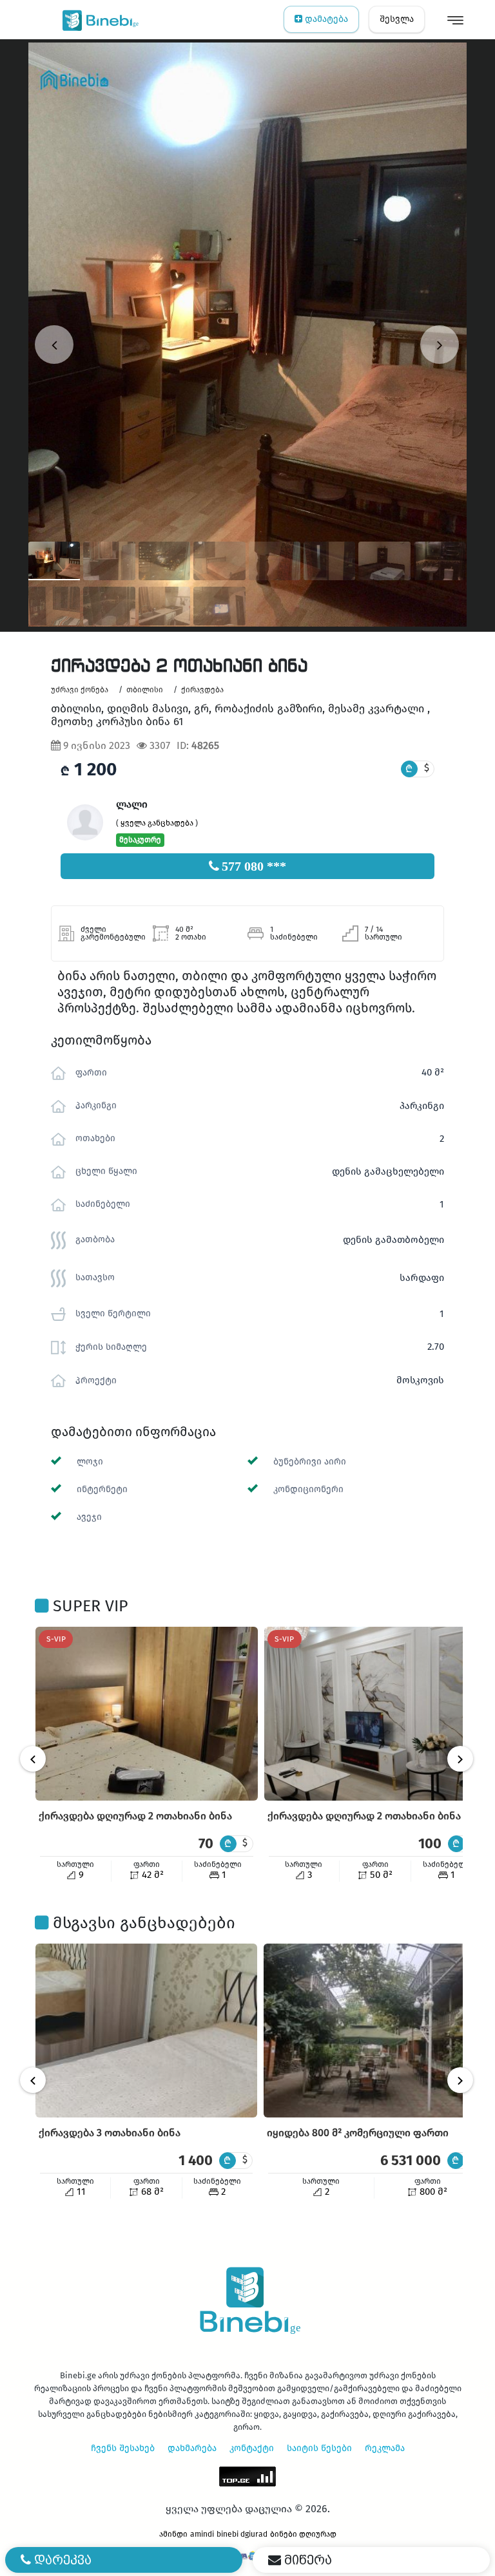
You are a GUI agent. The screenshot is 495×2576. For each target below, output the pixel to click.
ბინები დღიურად (303, 2534)
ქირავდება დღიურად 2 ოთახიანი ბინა (135, 1816)
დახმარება (192, 2448)
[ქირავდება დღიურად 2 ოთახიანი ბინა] (147, 1714)
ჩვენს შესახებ (123, 2448)
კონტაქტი (252, 2448)
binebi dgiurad (242, 2534)
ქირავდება (202, 690)
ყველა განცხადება (157, 823)
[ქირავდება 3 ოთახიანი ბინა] (146, 2031)
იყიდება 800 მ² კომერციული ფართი (358, 2133)
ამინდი (173, 2534)
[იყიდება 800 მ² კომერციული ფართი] (374, 2031)
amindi (202, 2534)
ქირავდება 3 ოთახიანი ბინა (110, 2133)
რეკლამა (385, 2448)
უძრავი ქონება (80, 690)
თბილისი (145, 690)
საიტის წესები (319, 2448)
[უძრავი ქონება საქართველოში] (98, 19)
